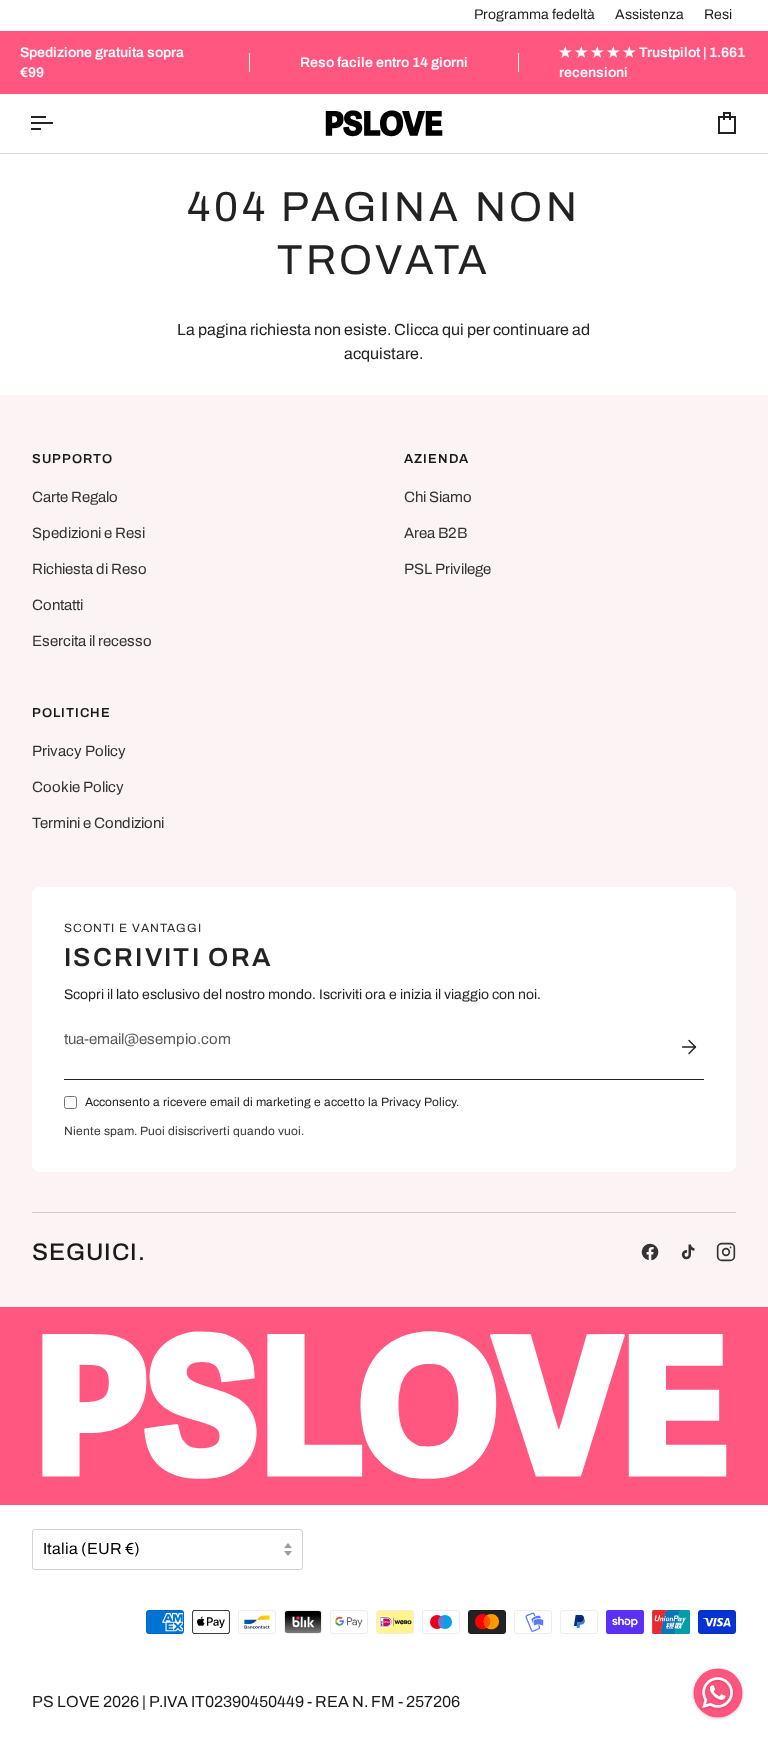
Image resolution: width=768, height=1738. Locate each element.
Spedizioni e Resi (88, 533)
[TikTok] (688, 1252)
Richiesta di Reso (89, 569)
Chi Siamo (438, 497)
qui (453, 329)
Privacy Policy (79, 751)
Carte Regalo (75, 497)
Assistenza (649, 14)
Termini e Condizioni (98, 823)
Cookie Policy (78, 787)
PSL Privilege (447, 569)
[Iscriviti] (689, 1047)
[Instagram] (726, 1252)
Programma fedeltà (534, 14)
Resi (718, 14)
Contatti (57, 605)
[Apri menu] (59, 123)
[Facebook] (650, 1252)
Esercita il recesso (92, 641)
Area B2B (435, 533)
